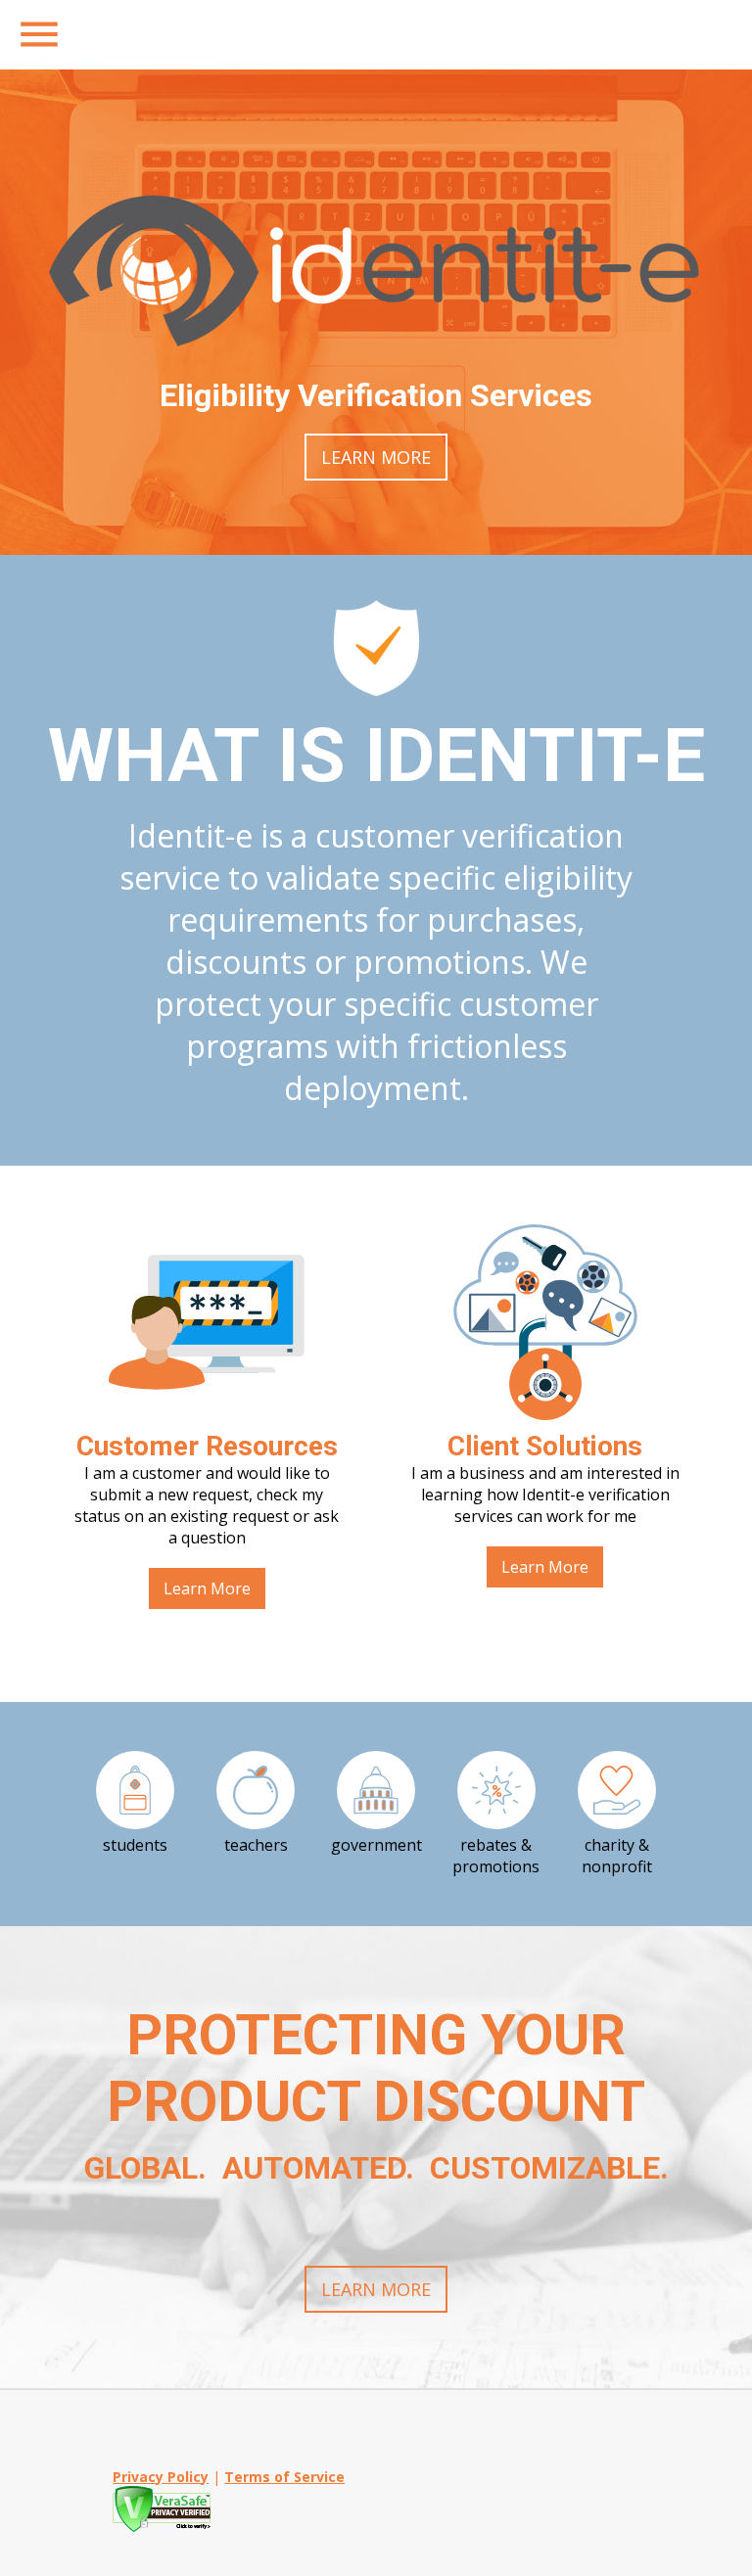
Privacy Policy (161, 2477)
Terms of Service (284, 2477)
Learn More (376, 457)
